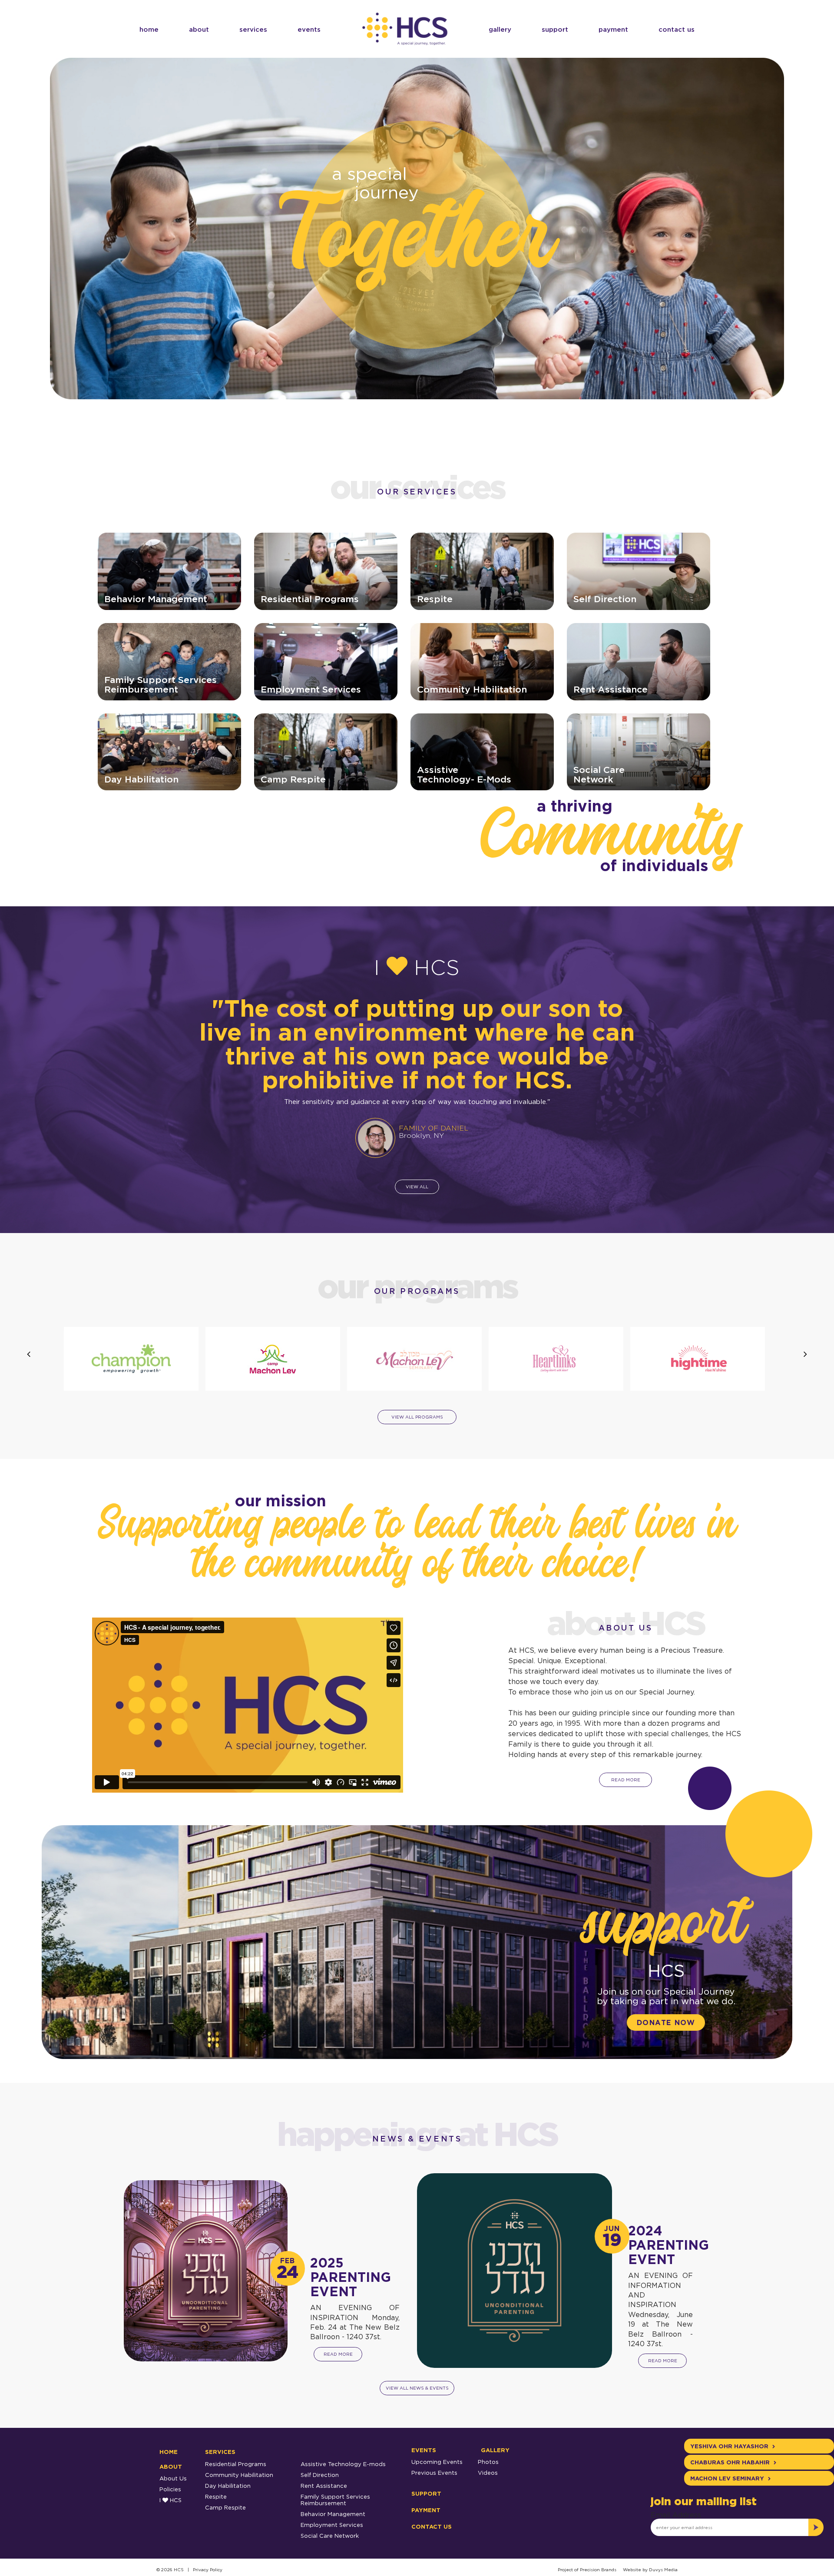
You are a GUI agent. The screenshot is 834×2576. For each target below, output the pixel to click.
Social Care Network (330, 2546)
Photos (488, 2472)
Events (309, 29)
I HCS (170, 2510)
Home (149, 29)
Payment (613, 29)
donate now (666, 2033)
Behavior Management (333, 2524)
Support (555, 29)
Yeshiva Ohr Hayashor (730, 2457)
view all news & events (417, 2399)
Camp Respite (225, 2518)
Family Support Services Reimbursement (335, 2510)
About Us (173, 2489)
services (253, 29)
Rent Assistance (324, 2496)
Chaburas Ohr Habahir (731, 2473)
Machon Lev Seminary (728, 2489)
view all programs (417, 1427)
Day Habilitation (228, 2496)
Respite (216, 2507)
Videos (488, 2483)
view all (417, 1197)
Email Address (676, 2525)
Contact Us (677, 29)
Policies (170, 2500)
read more (626, 1790)
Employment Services (332, 2535)
